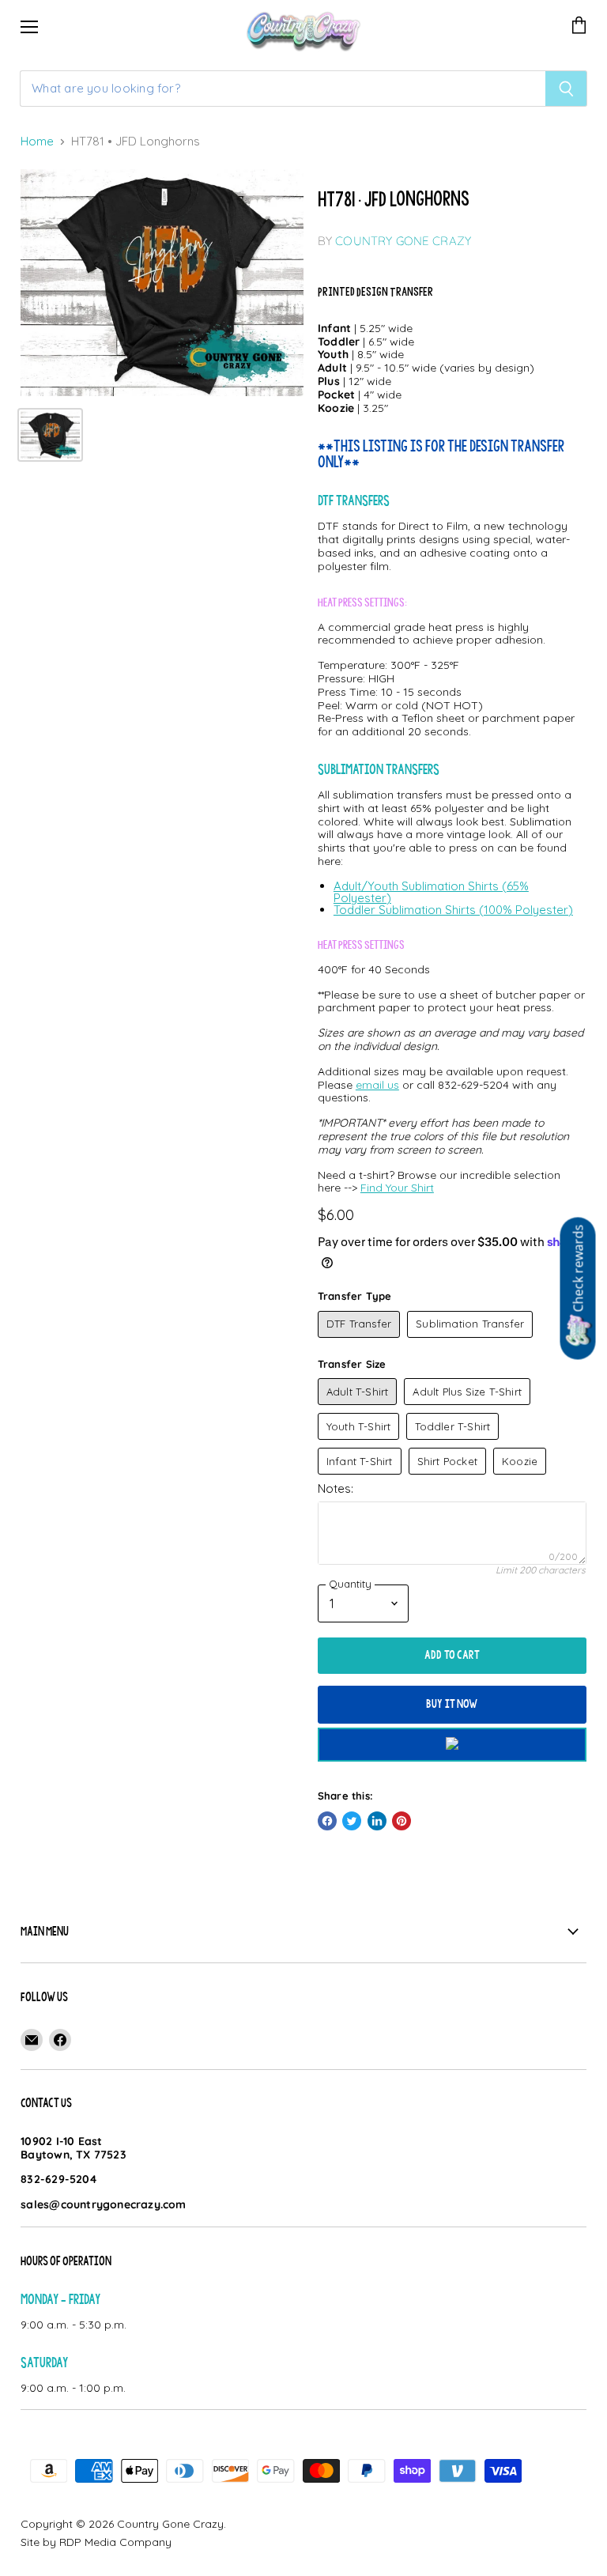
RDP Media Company (115, 2542)
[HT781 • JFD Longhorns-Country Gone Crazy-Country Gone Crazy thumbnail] (50, 435)
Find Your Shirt (397, 1188)
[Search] (566, 89)
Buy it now (452, 1704)
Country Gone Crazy (403, 241)
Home (37, 142)
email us (377, 1085)
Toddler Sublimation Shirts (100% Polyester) (453, 910)
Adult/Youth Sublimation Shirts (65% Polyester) (431, 892)
